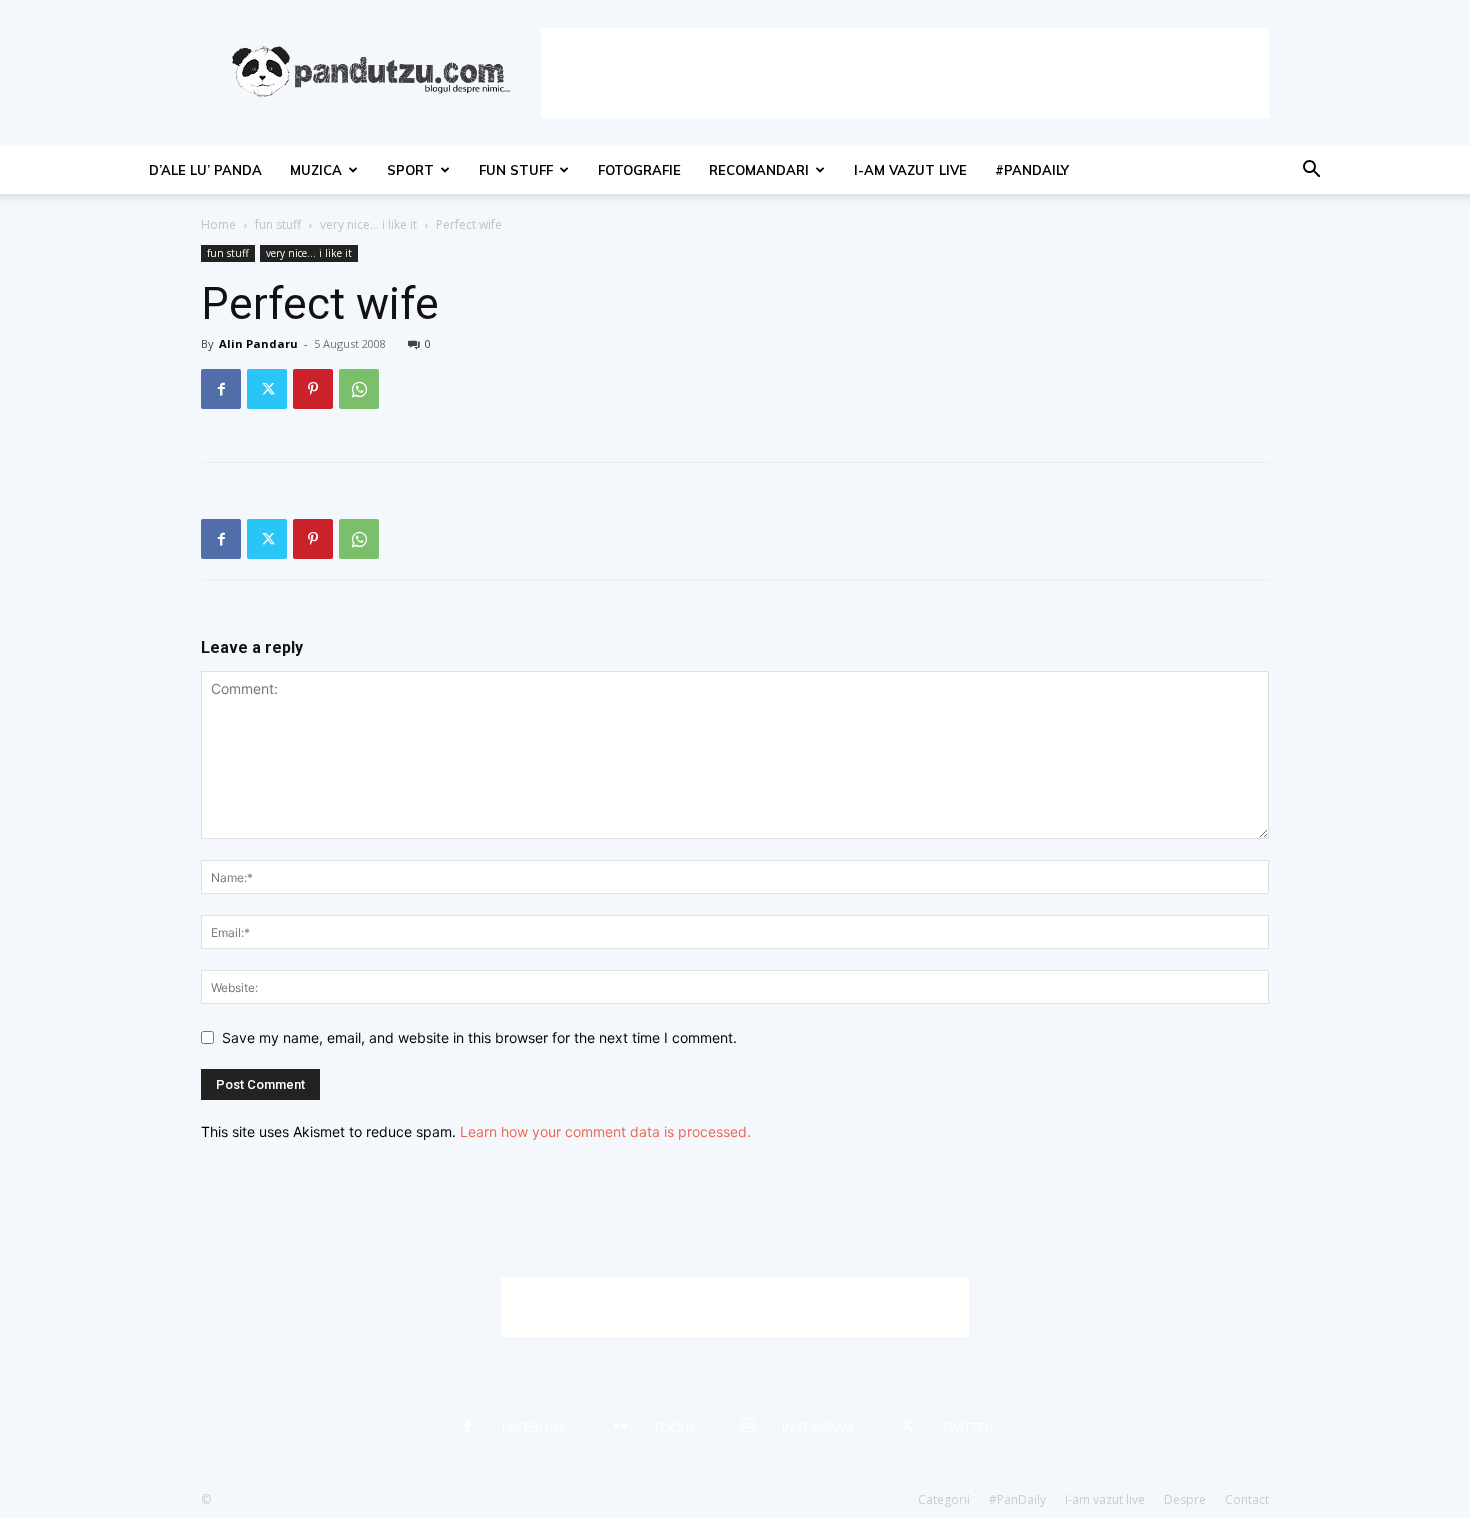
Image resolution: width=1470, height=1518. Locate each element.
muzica (316, 170)
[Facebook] (221, 389)
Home (218, 224)
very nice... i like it (368, 224)
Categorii (944, 1499)
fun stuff (516, 170)
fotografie (639, 170)
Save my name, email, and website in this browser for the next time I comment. (479, 1037)
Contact (1247, 1499)
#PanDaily (1032, 170)
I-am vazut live (910, 170)
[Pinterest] (313, 389)
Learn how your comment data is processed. (605, 1131)
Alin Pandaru (258, 343)
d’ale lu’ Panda (205, 170)
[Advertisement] (905, 73)
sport (410, 170)
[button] (1311, 171)
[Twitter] (267, 389)
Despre (1185, 1499)
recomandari (759, 170)
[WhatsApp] (359, 389)
